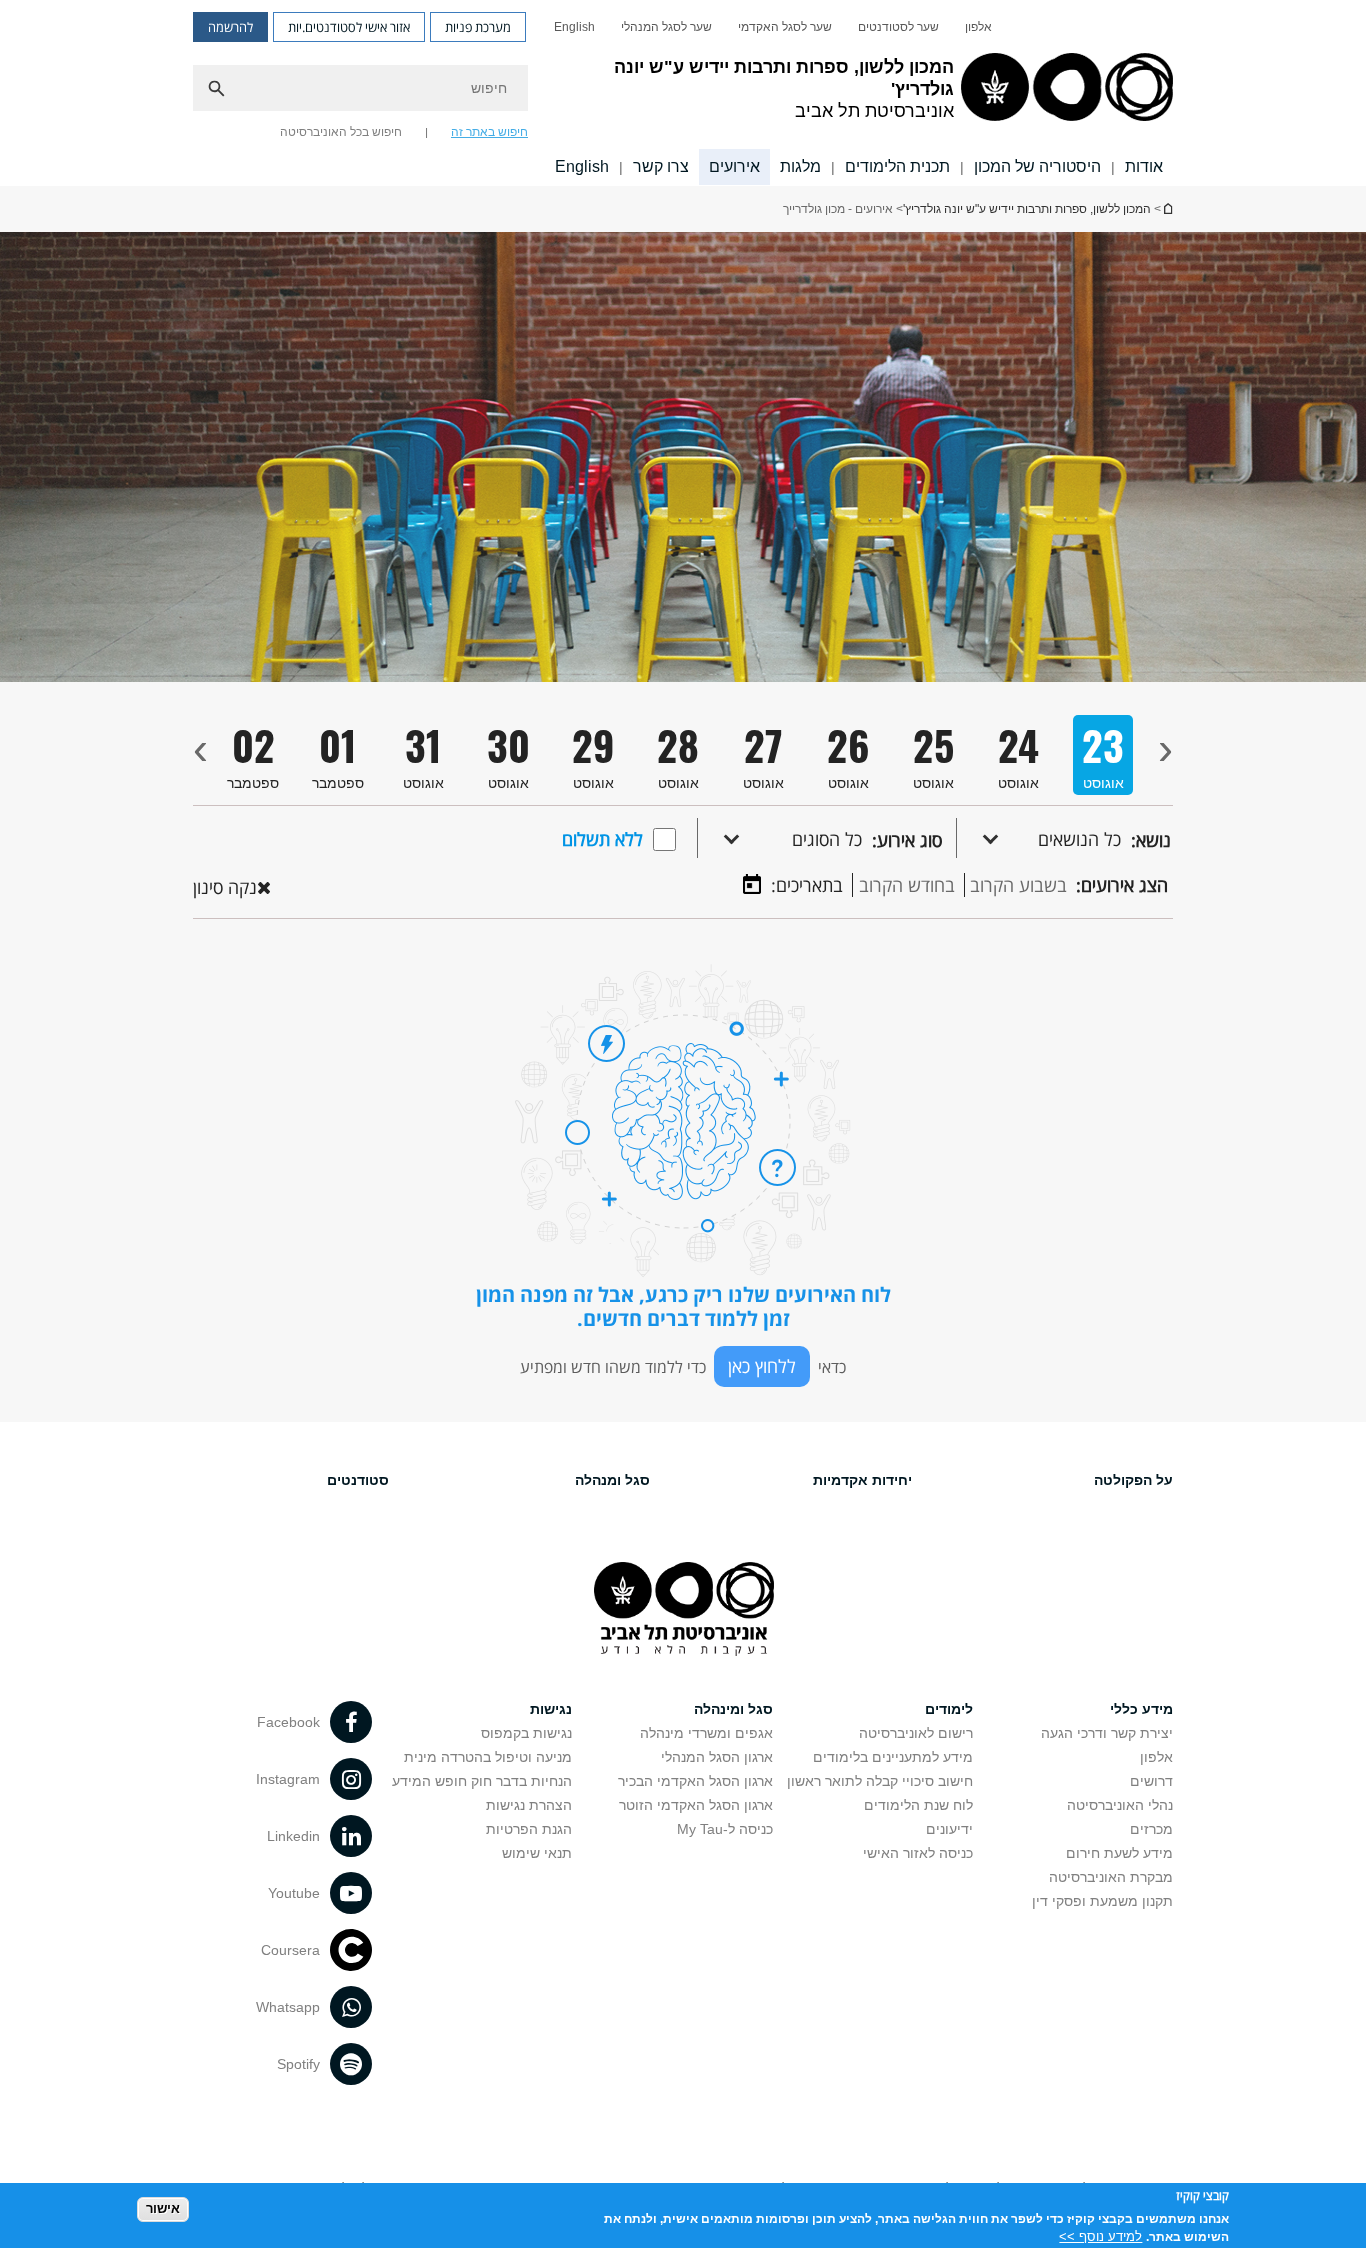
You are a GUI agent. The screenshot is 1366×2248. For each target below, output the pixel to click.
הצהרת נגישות (529, 1805)
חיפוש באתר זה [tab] (489, 132)
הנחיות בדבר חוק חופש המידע (482, 1781)
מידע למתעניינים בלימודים (893, 1757)
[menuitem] (978, 27)
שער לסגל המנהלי (666, 27)
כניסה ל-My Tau (725, 1829)
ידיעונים (949, 1829)
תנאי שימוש (537, 1853)
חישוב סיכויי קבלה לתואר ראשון (880, 1781)
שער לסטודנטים (898, 27)
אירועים (734, 166)
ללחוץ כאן (762, 1366)
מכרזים (1151, 1829)
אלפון (978, 27)
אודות (1144, 166)
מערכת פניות (478, 27)
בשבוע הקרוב (1018, 885)
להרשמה (230, 27)
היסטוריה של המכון (1037, 166)
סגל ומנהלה (612, 1480)
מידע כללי (1141, 1709)
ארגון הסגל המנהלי (717, 1757)
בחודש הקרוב (907, 885)
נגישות (551, 1709)
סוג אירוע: (907, 840)
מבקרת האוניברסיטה (1111, 1877)
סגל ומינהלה (733, 1709)
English (574, 27)
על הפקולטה (1133, 1480)
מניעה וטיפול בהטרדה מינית (488, 1757)
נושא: (1151, 840)
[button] (1039, 838)
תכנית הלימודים (897, 166)
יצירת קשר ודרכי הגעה (1107, 1733)
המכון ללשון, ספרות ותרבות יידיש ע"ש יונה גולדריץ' (1167, 208)
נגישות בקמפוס (526, 1733)
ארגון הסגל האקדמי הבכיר (695, 1781)
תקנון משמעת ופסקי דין (1102, 1901)
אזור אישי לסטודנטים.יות (349, 27)
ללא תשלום (602, 839)
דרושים (1151, 1781)
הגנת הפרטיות (529, 1829)
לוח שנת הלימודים (918, 1805)
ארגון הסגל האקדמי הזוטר (696, 1805)
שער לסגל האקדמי (785, 27)
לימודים (949, 1709)
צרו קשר (661, 166)
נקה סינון (225, 887)
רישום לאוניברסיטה (916, 1733)
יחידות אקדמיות (862, 1480)
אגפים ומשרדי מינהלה (706, 1733)
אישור (163, 2208)
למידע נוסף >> (1100, 2235)
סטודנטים (358, 1480)
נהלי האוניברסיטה (1120, 1805)
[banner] (683, 93)
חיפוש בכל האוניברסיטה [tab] (341, 132)
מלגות (800, 166)
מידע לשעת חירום (1119, 1853)
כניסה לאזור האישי (918, 1853)
